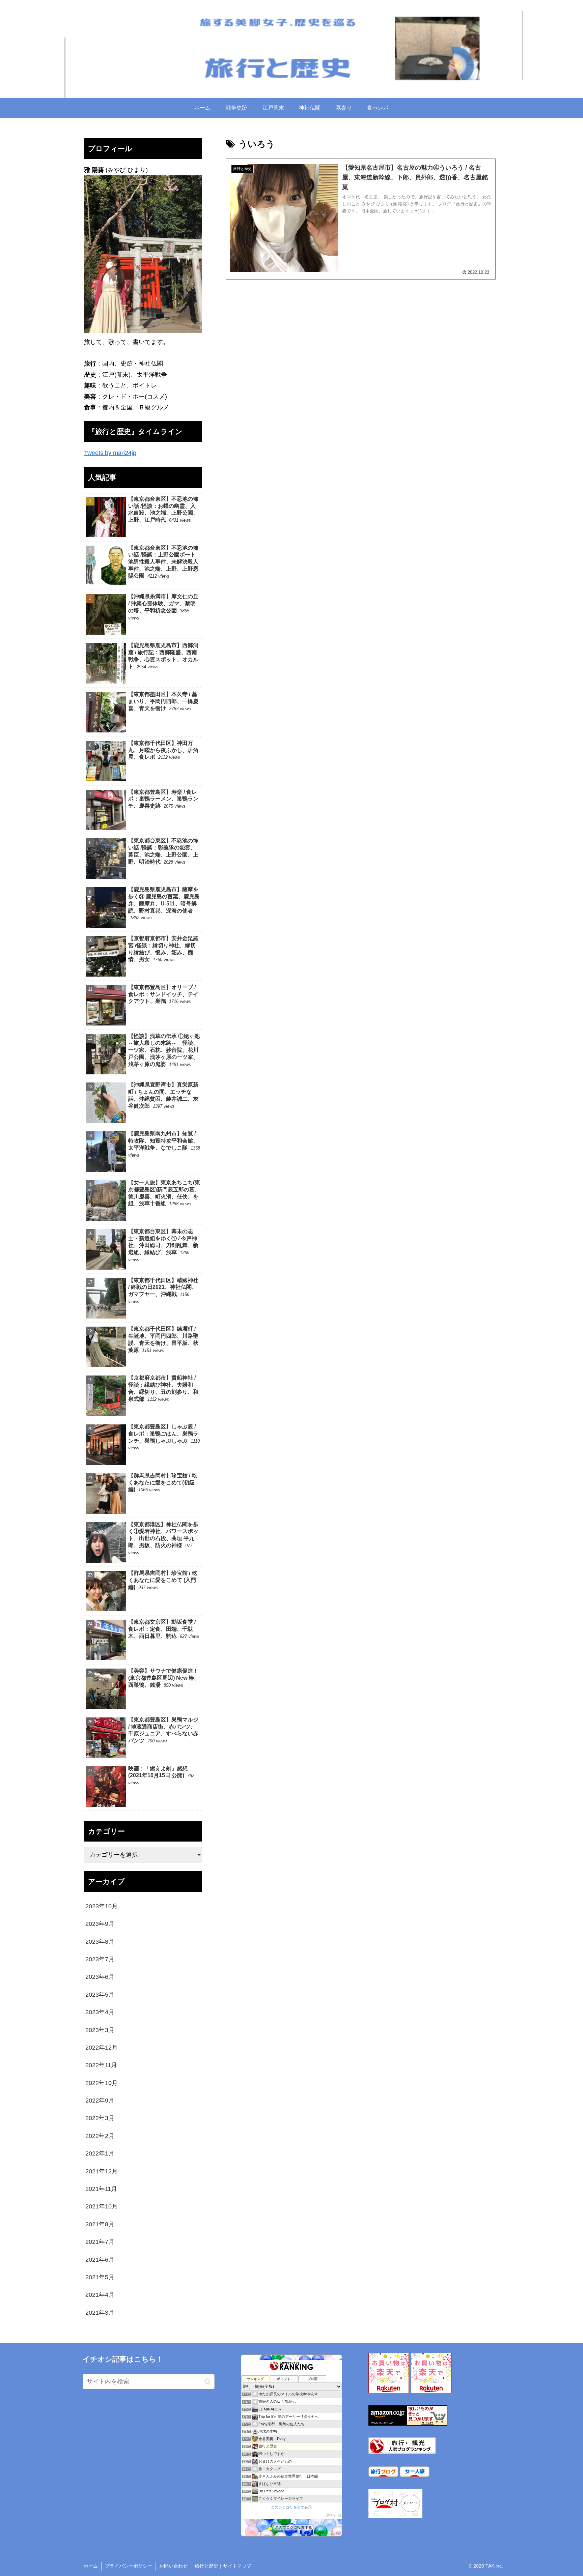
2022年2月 (100, 2136)
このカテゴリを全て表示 (291, 2507)
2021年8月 (100, 2224)
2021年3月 (100, 2313)
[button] (208, 2382)
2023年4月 (100, 2012)
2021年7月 (100, 2242)
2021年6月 (100, 2259)
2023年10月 (102, 1906)
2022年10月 (102, 2083)
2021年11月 (101, 2189)
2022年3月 (100, 2118)
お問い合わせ (173, 2566)
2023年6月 (100, 1977)
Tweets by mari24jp (110, 453)
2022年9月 (100, 2101)
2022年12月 (102, 2048)
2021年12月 (102, 2171)
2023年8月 (100, 1941)
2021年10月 (102, 2206)
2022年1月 (100, 2153)
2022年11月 (101, 2065)
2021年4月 (100, 2295)
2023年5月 (100, 1995)
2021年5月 (100, 2277)
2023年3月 (100, 2030)
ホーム (91, 2566)
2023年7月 (100, 1959)
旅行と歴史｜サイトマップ (223, 2566)
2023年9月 (100, 1924)
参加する (333, 2515)
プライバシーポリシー (129, 2566)
